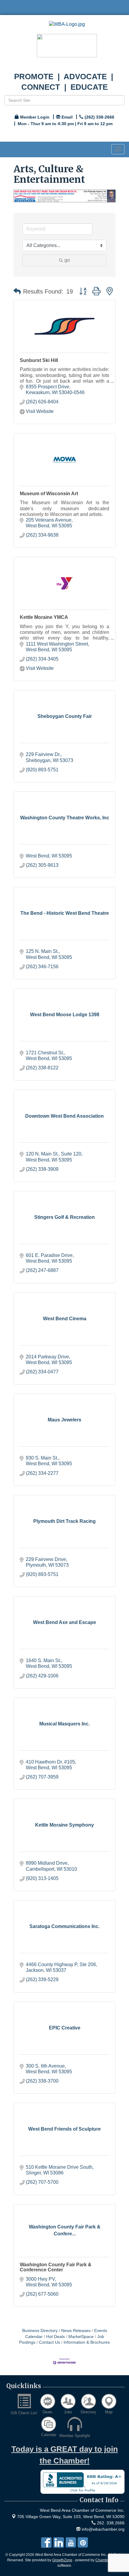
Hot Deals (55, 2337)
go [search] (67, 260)
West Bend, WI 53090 (71, 2517)
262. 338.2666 (110, 2523)
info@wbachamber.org (102, 2529)
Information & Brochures (87, 2342)
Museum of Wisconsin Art (49, 494)
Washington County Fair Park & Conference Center (56, 2267)
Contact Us (49, 2342)
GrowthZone (62, 2560)
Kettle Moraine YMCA (44, 617)
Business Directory (40, 2331)
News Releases (76, 2331)
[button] (17, 291)
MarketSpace (81, 2337)
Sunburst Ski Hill (39, 360)
